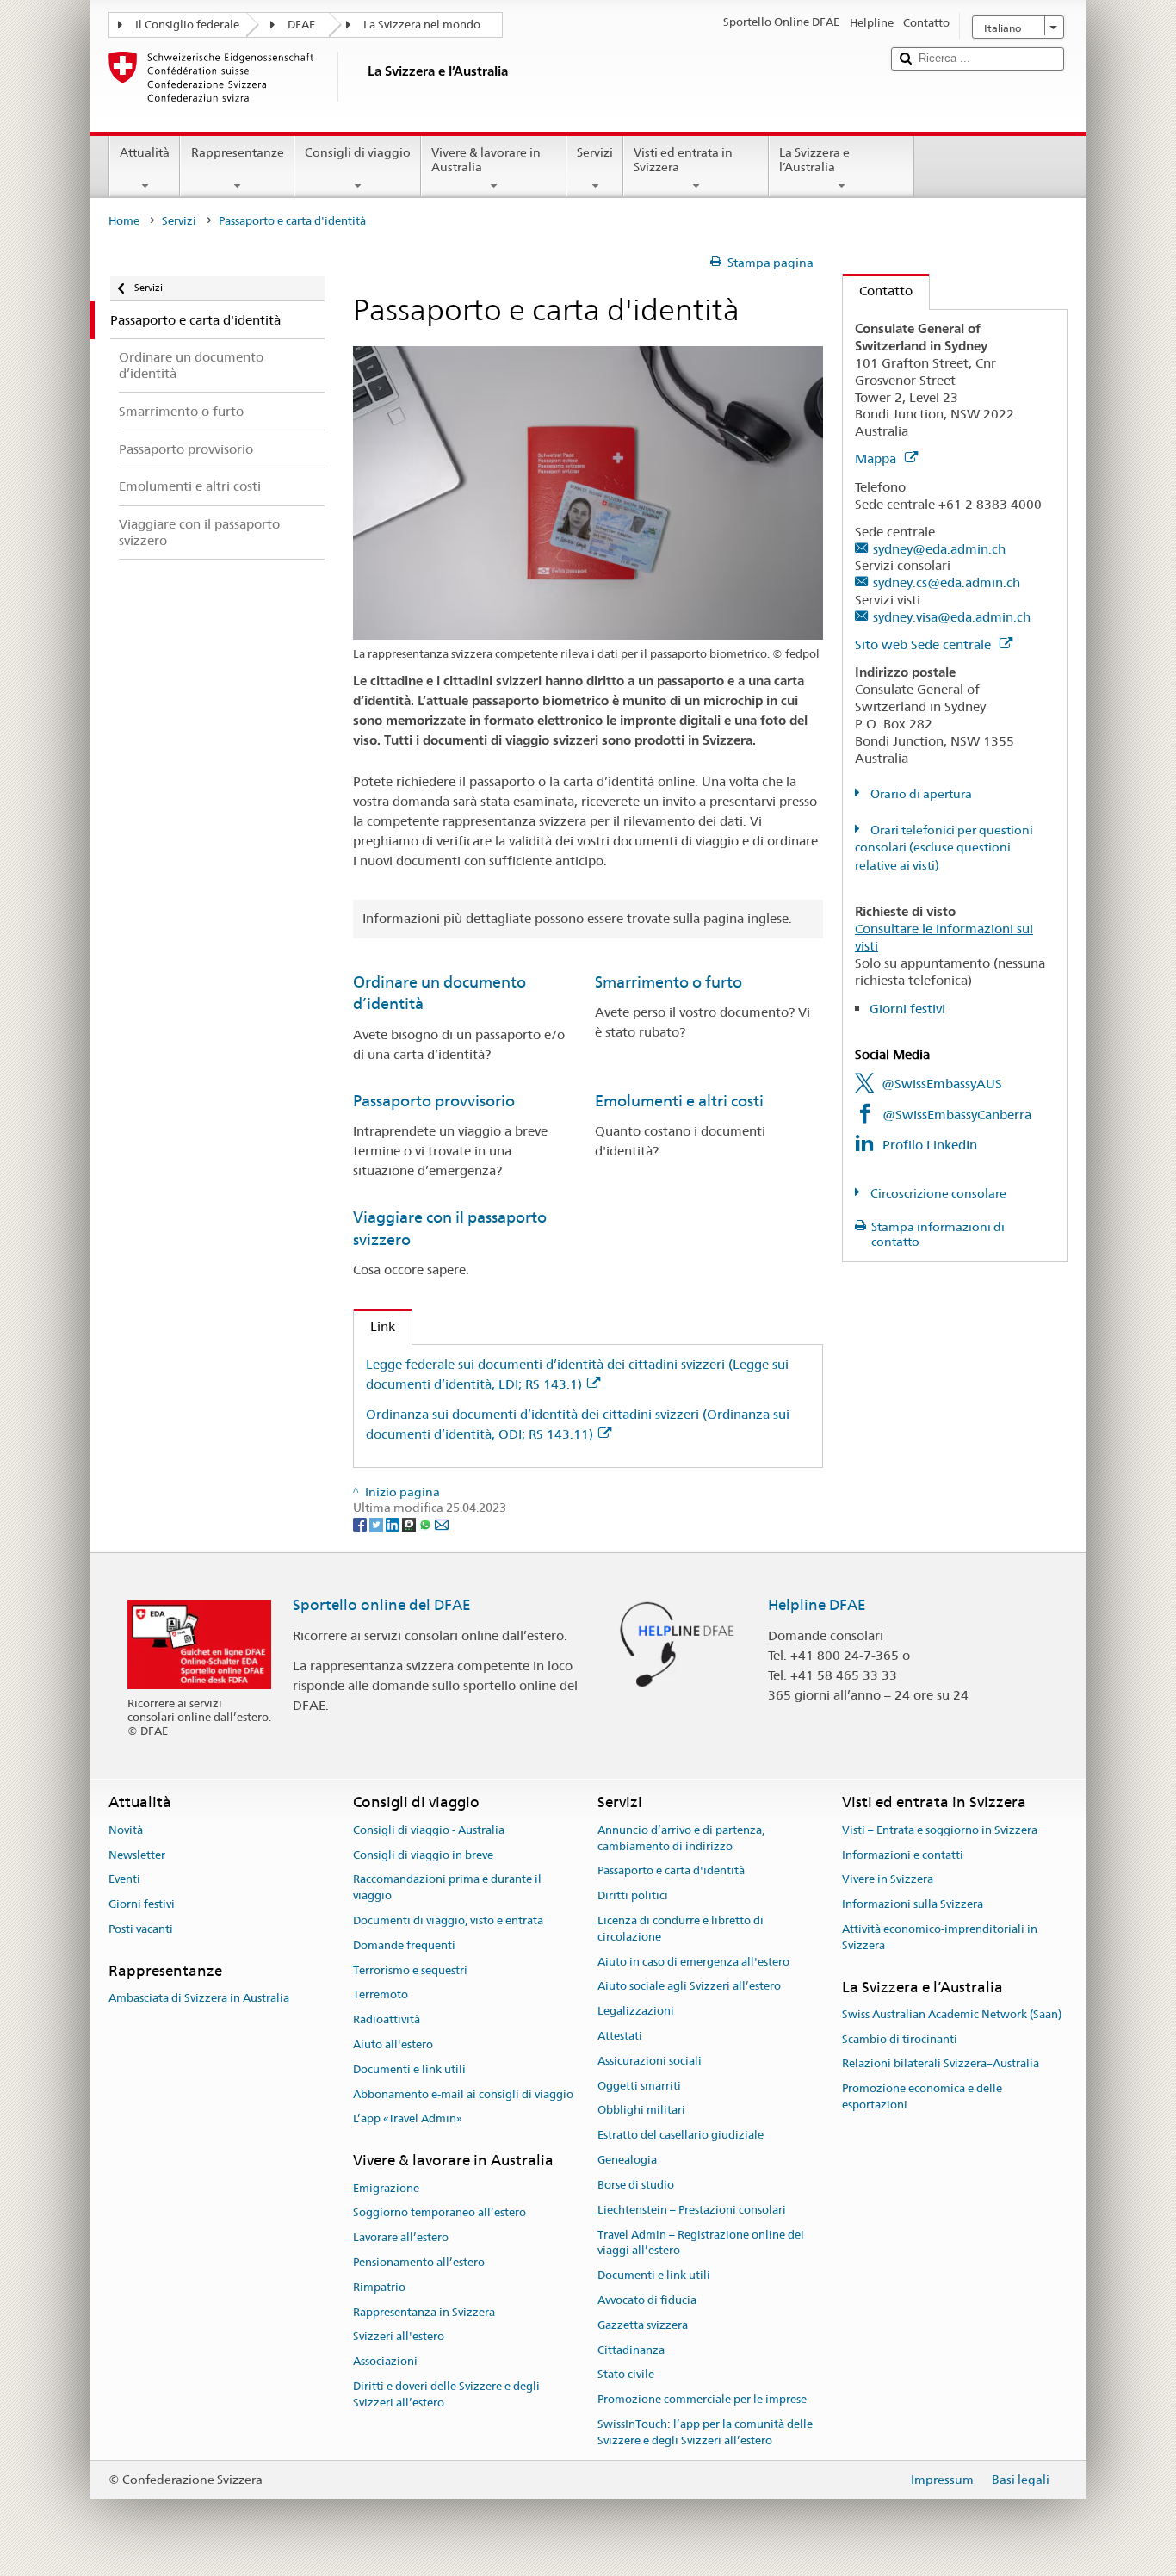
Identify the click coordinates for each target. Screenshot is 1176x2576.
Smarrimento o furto (668, 982)
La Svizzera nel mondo (422, 25)
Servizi (595, 152)
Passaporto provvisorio (434, 1101)
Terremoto (381, 1995)
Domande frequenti (404, 1945)
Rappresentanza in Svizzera (424, 2312)
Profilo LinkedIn (930, 1145)
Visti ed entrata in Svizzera (683, 160)
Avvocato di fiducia (647, 2300)
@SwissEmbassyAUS (942, 1084)
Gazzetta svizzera (643, 2325)
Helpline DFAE (817, 1605)
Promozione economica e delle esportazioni (922, 2097)
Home (124, 221)
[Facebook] (361, 1524)
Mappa (877, 458)
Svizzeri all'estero (399, 2337)
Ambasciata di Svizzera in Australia (199, 1998)
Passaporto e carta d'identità (671, 1871)
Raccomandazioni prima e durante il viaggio (447, 1888)
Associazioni (385, 2361)
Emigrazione (386, 2188)
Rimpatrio (379, 2287)
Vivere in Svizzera (888, 1880)
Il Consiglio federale (187, 25)
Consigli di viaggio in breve (423, 1855)
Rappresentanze (238, 152)
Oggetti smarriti (639, 2086)
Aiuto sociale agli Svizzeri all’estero (689, 1987)
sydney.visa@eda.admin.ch (952, 617)
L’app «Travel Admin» (408, 2119)
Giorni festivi (907, 1009)
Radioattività (387, 2019)
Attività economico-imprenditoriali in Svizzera (940, 1937)
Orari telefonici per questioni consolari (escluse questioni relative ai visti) (944, 848)
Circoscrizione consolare (937, 1193)
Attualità (145, 152)
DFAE (301, 25)
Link (374, 1326)
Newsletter (137, 1855)
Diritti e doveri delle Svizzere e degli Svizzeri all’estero (446, 2394)
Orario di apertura (920, 794)
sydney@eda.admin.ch (939, 549)
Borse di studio (636, 2185)
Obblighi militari (641, 2111)
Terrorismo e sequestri (410, 1970)
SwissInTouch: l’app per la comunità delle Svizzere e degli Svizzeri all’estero (705, 2432)
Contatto (878, 291)
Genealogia (627, 2160)
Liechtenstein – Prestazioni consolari (692, 2210)
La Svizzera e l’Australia (814, 160)
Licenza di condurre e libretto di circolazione (681, 1929)
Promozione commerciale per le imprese (702, 2399)
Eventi (124, 1880)
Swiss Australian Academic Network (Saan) (952, 2014)
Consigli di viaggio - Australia (429, 1830)
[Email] (442, 1524)
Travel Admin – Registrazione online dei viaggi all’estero (701, 2243)
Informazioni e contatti (903, 1855)
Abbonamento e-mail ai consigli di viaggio (463, 2094)
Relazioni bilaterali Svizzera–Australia (941, 2064)
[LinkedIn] (394, 1524)
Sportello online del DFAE (382, 1605)
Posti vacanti (141, 1929)
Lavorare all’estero (401, 2237)
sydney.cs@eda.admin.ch (947, 582)
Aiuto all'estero (393, 2044)
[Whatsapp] (427, 1524)
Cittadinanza (631, 2350)
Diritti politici (633, 1895)
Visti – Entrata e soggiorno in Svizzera (940, 1830)
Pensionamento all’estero (419, 2262)
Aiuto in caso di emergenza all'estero (693, 1962)
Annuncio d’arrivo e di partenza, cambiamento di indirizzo (681, 1838)
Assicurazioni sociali (650, 2061)
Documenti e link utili (409, 2069)
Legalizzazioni (636, 2011)
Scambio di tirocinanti (900, 2039)
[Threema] (410, 1524)
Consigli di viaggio (358, 152)
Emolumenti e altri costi (679, 1101)
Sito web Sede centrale (925, 644)
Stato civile (626, 2375)
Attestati (620, 2036)
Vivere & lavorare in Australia (486, 160)
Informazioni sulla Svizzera (913, 1904)
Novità (126, 1830)
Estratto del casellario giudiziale (681, 2136)
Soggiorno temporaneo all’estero (439, 2213)
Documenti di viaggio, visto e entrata (448, 1920)
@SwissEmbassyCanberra (957, 1115)
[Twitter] (378, 1524)
